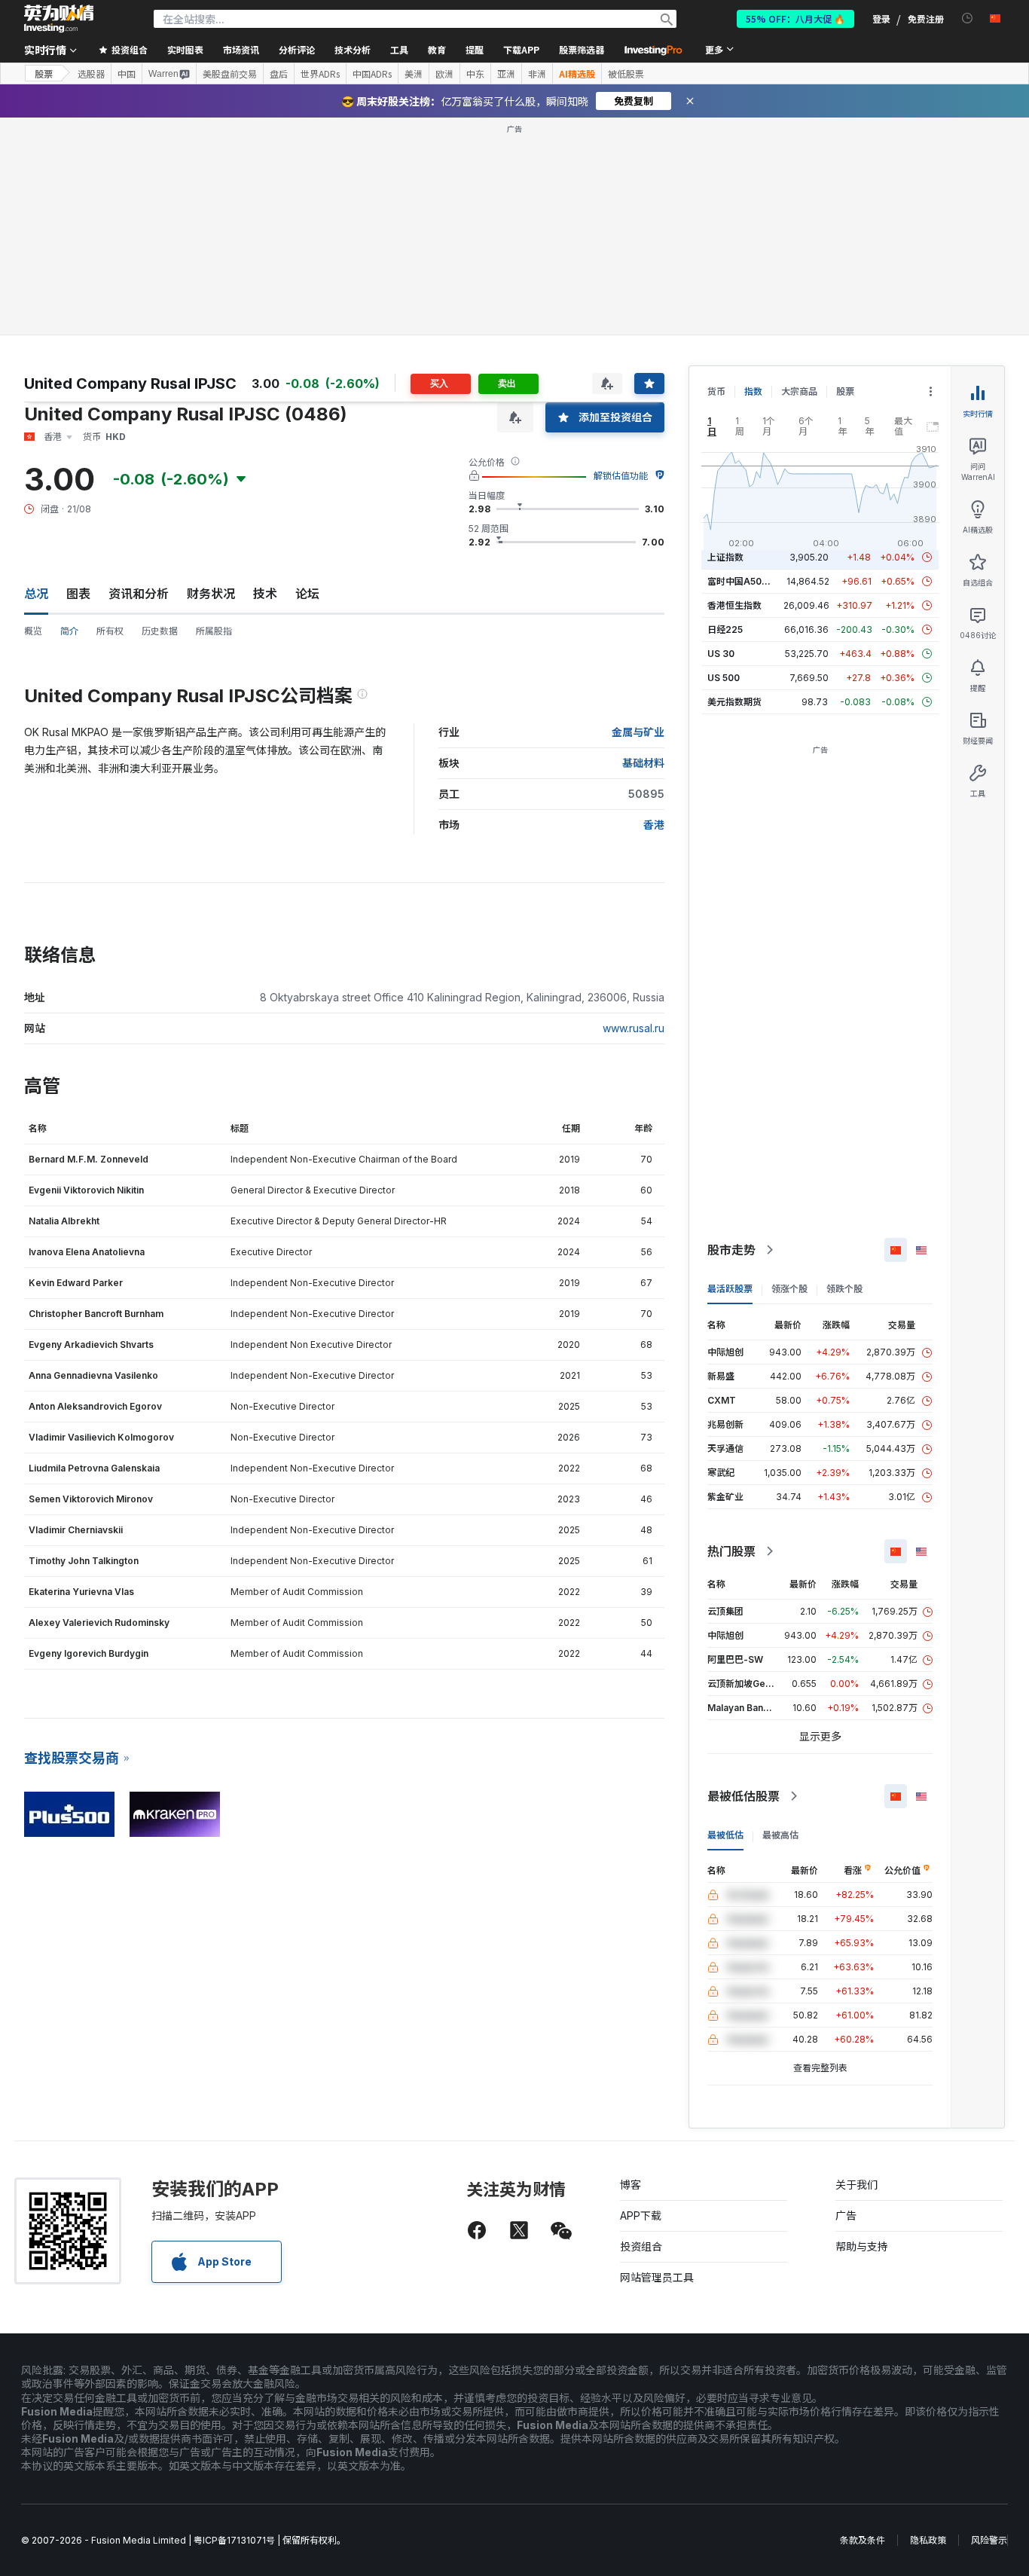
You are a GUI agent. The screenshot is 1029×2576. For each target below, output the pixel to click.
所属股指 (214, 631)
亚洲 (506, 74)
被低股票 (626, 74)
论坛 (307, 594)
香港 (654, 825)
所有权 (110, 631)
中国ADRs (372, 74)
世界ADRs (320, 74)
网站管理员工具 (657, 2277)
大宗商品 (799, 391)
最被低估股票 (744, 1796)
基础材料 (643, 763)
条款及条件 (863, 2540)
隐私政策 (928, 2540)
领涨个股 (789, 1289)
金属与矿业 (638, 732)
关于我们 (856, 2185)
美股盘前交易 (230, 74)
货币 (716, 391)
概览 (33, 631)
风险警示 (989, 2540)
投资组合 (641, 2246)
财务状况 (211, 594)
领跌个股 (844, 1289)
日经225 (725, 629)
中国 (127, 74)
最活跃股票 (730, 1289)
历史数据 (160, 631)
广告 (846, 2215)
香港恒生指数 (734, 605)
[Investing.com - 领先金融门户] (59, 19)
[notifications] (968, 18)
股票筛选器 (582, 49)
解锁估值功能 (621, 476)
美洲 (414, 74)
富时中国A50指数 (744, 581)
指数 (753, 391)
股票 (44, 73)
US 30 (721, 654)
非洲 (537, 74)
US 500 (724, 678)
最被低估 (725, 1835)
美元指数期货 (734, 702)
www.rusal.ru (634, 1028)
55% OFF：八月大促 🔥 (795, 18)
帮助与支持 (862, 2246)
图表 (78, 594)
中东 (475, 74)
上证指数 (725, 557)
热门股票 (731, 1551)
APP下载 (641, 2215)
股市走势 (731, 1250)
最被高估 (780, 1835)
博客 (631, 2185)
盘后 (279, 74)
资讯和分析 (139, 594)
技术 (265, 594)
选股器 (91, 74)
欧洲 (444, 74)
